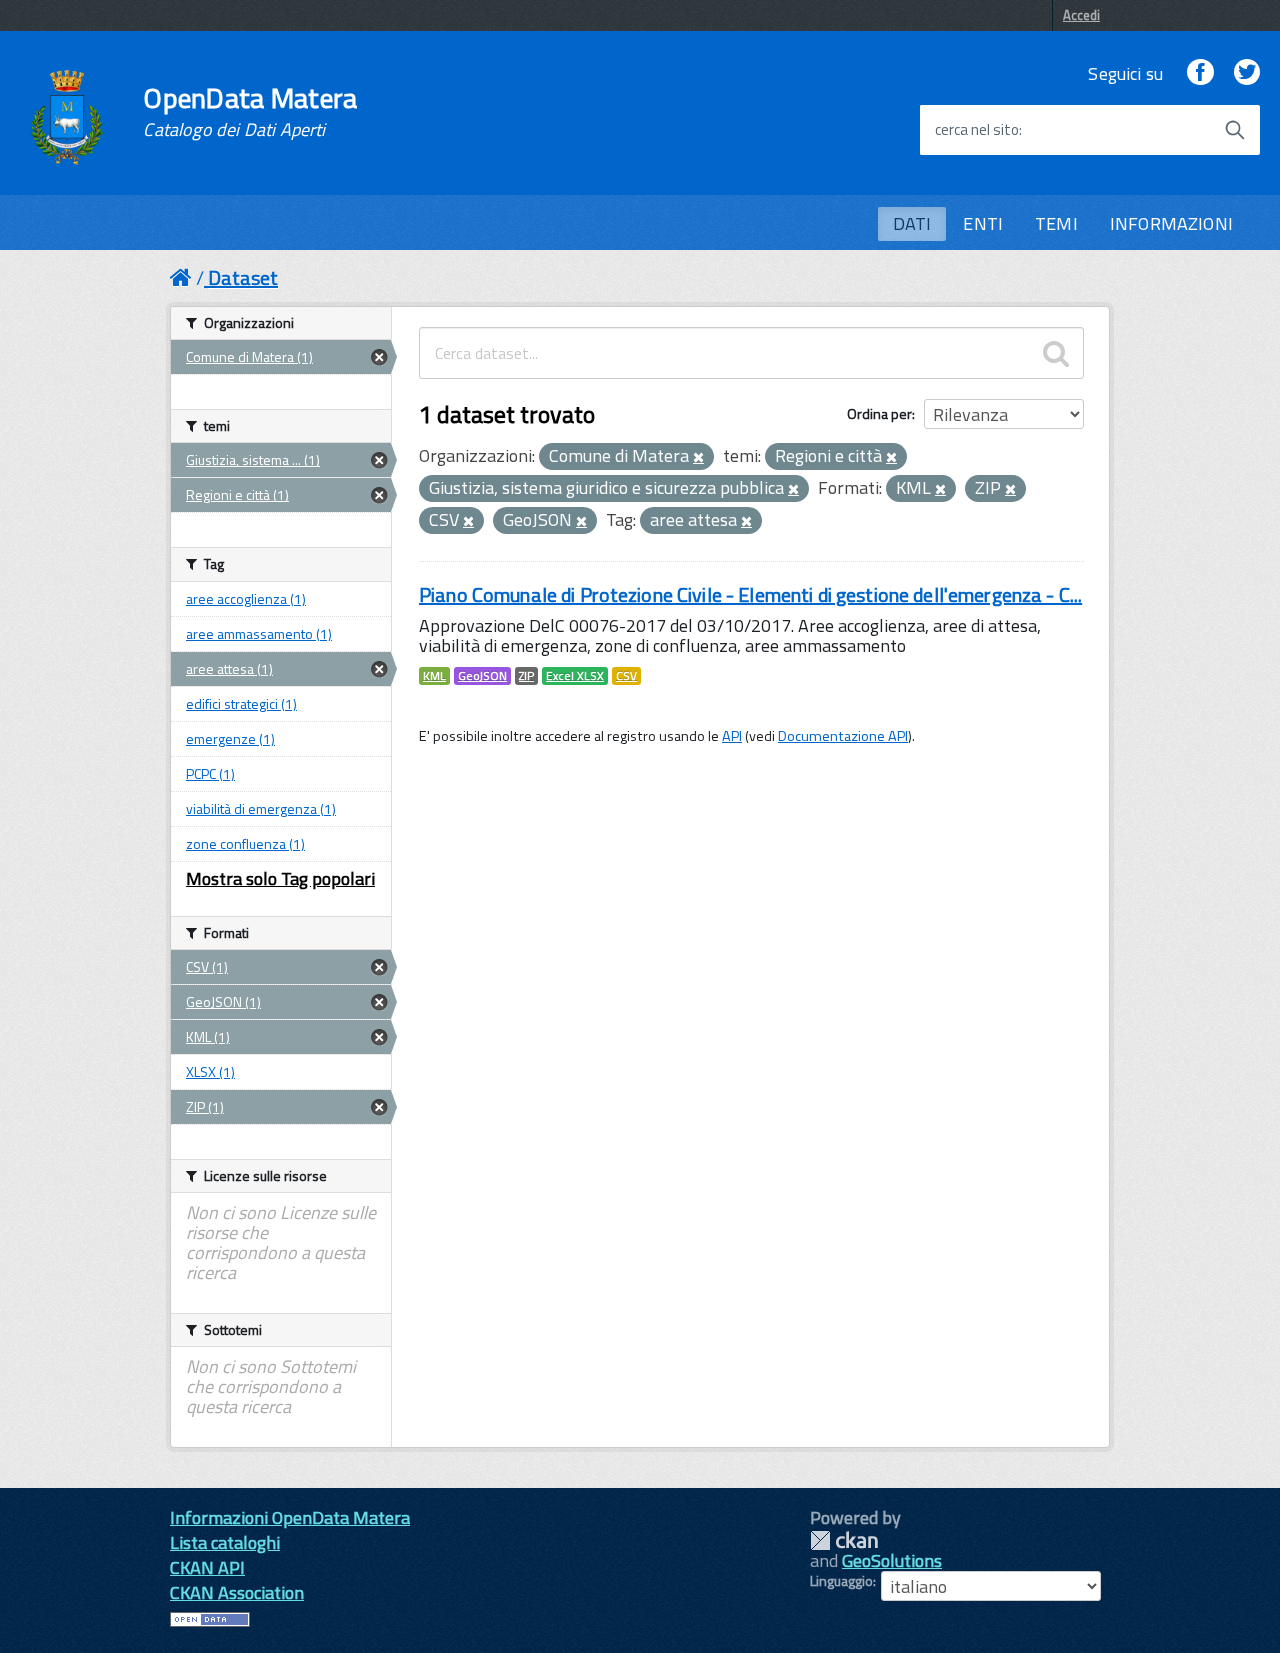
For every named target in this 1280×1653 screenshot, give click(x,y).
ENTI (983, 223)
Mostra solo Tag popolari (280, 878)
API (732, 736)
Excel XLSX (575, 676)
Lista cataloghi (225, 1542)
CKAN (844, 1540)
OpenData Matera (250, 112)
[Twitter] (1247, 73)
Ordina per (879, 413)
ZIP (526, 676)
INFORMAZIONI (1171, 223)
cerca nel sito (977, 130)
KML (434, 676)
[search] (1056, 353)
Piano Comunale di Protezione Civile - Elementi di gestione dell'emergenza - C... (750, 594)
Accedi (1081, 15)
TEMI (1056, 223)
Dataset (243, 277)
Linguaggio (841, 1581)
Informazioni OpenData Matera (290, 1517)
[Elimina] (698, 458)
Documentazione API (843, 736)
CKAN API (207, 1567)
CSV (626, 676)
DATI (912, 223)
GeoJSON (482, 676)
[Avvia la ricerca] (1235, 130)
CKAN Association (237, 1592)
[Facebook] (1200, 73)
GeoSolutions (892, 1560)
